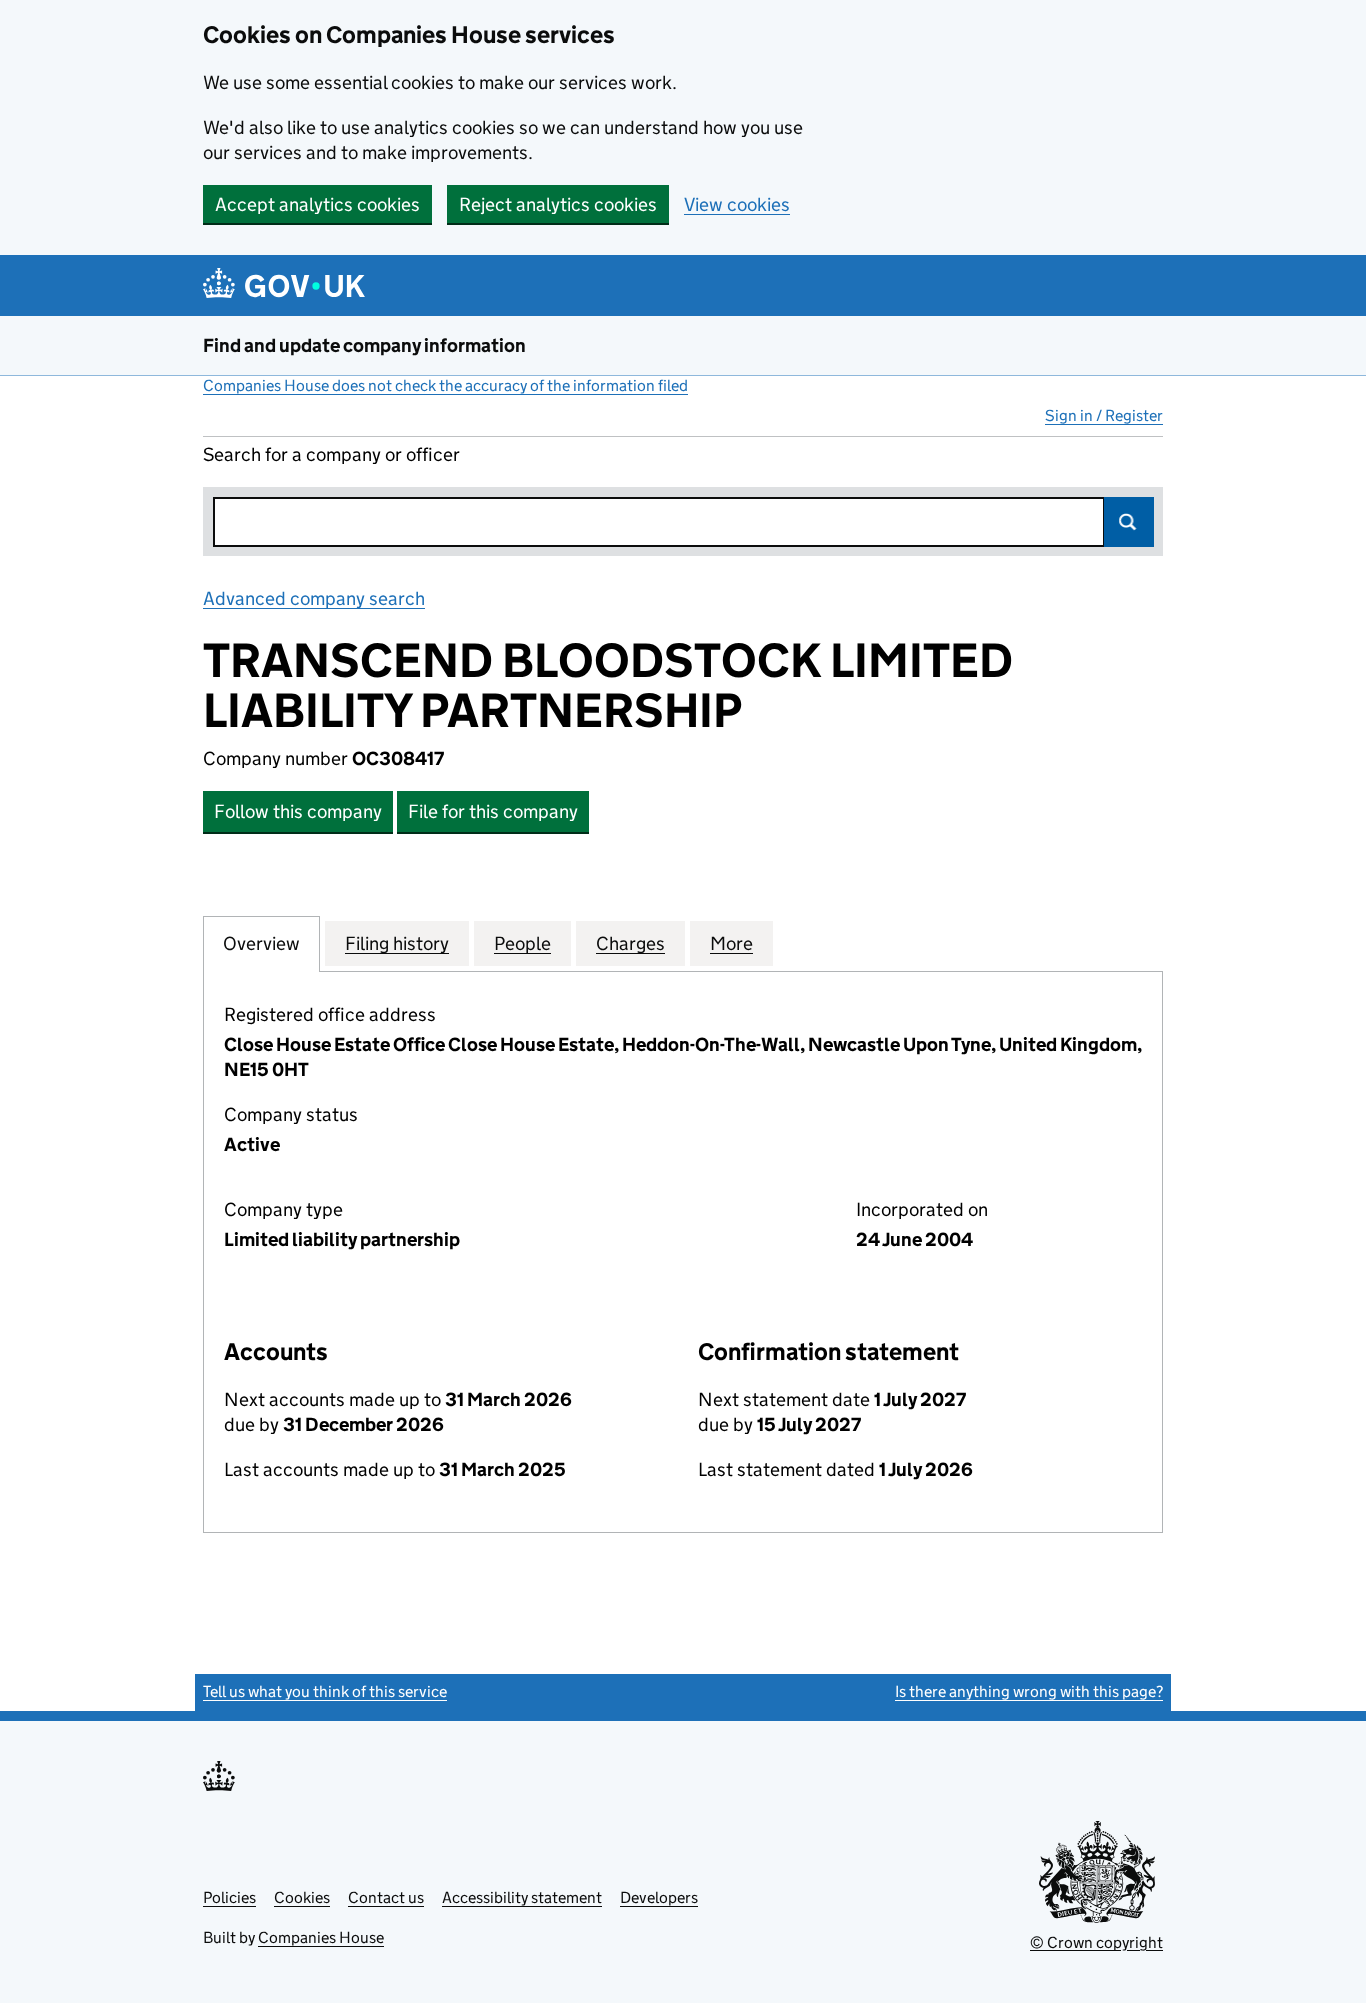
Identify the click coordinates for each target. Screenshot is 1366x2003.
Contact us (386, 1897)
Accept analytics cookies (317, 204)
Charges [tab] (630, 943)
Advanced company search (314, 598)
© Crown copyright (1096, 1942)
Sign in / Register (1104, 415)
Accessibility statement (522, 1897)
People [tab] (522, 943)
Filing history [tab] (397, 943)
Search (1129, 522)
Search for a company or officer (331, 454)
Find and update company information (364, 345)
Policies (229, 1897)
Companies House (321, 1937)
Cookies (302, 1897)
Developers (659, 1897)
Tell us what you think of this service (325, 1691)
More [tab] (731, 943)
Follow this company (298, 811)
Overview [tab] (261, 943)
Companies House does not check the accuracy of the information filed (445, 385)
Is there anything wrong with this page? (1029, 1691)
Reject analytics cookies (558, 204)
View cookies (737, 204)
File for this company (493, 811)
